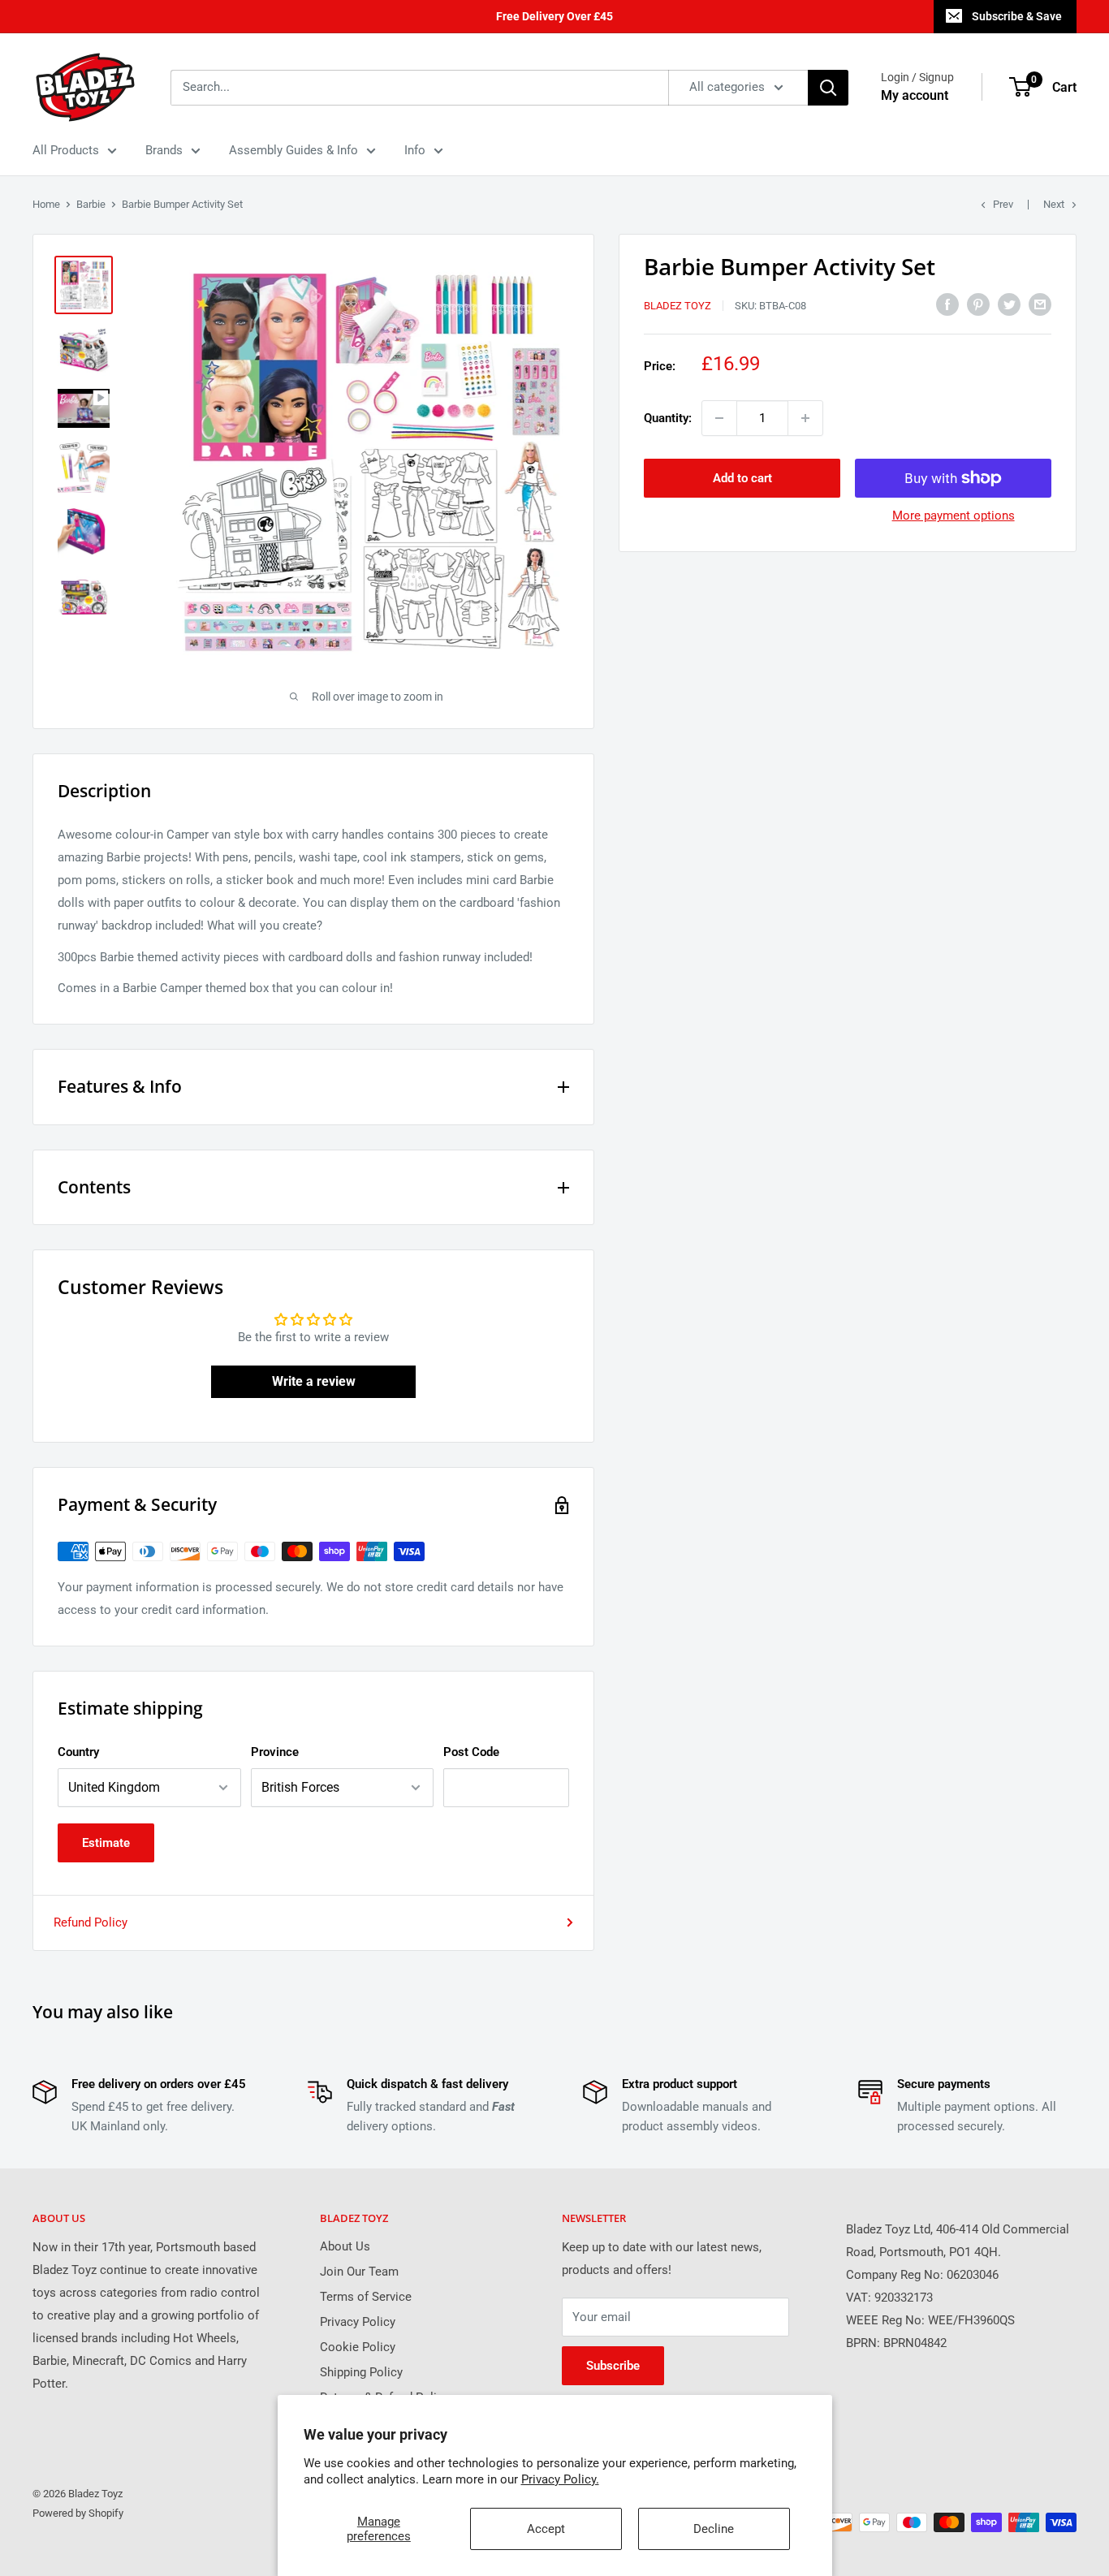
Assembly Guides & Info (293, 150)
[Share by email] (1040, 304)
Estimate (106, 1843)
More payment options (954, 516)
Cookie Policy (358, 2347)
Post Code (471, 1752)
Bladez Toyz (677, 306)
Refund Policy (91, 1922)
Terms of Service (366, 2297)
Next (1054, 204)
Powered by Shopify (78, 2513)
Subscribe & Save (1017, 16)
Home (46, 204)
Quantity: (668, 418)
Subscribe (613, 2366)
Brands (164, 150)
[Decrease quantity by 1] (719, 418)
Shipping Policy (361, 2372)
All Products (66, 150)
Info (415, 150)
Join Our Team (359, 2272)
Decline (714, 2529)
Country (78, 1752)
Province (275, 1752)
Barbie (91, 204)
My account (915, 95)
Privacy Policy (358, 2322)
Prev (1003, 204)
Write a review (314, 1381)
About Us (345, 2246)
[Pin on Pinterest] (978, 304)
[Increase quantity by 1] (805, 418)
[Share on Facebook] (947, 304)
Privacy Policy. (560, 2479)
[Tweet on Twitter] (1009, 304)
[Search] (828, 88)
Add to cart (742, 478)
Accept (546, 2529)
